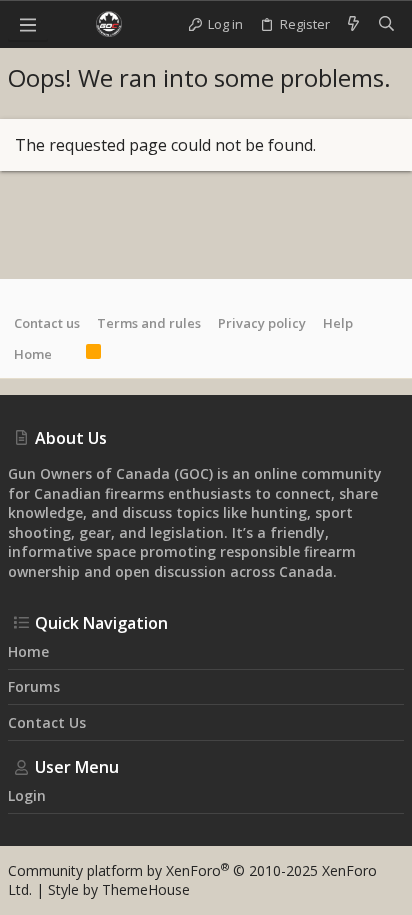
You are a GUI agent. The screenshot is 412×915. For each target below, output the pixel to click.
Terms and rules (149, 323)
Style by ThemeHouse (119, 889)
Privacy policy (262, 323)
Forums (34, 686)
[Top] (69, 354)
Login (27, 795)
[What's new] (353, 24)
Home (33, 354)
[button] (28, 24)
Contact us (47, 323)
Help (338, 323)
